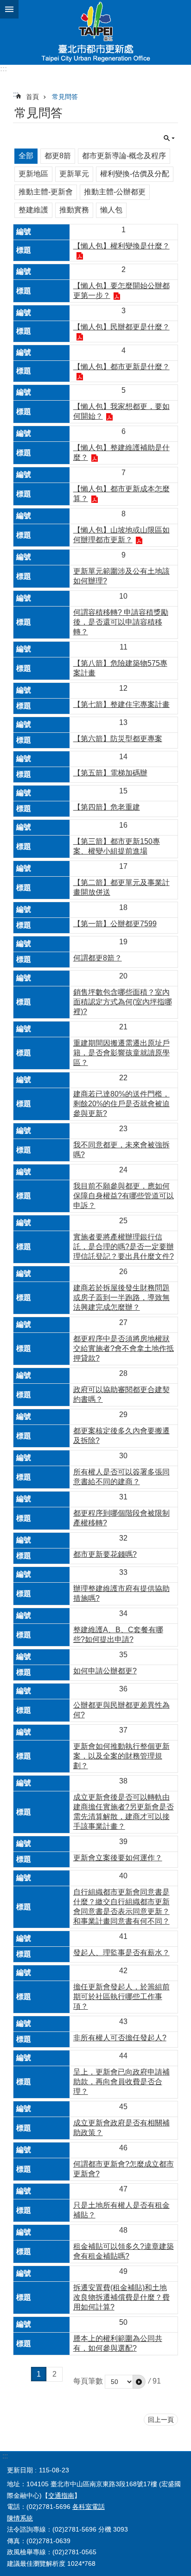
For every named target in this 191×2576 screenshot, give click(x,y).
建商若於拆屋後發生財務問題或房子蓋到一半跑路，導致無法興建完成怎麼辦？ (121, 1297)
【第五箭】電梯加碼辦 (110, 773)
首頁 (32, 97)
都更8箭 (58, 156)
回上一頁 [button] (161, 2420)
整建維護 (33, 210)
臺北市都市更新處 (95, 32)
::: (3, 69)
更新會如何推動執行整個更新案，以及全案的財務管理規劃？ (121, 1756)
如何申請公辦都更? (105, 1671)
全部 (26, 156)
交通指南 (61, 2495)
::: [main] (16, 94)
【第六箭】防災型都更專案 (118, 739)
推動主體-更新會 (46, 192)
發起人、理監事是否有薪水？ (121, 1953)
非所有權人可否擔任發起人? (120, 2038)
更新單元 (74, 174)
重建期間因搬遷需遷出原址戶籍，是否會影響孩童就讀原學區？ (121, 1053)
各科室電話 (89, 2507)
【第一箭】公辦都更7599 (115, 924)
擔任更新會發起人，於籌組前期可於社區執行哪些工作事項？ (121, 1997)
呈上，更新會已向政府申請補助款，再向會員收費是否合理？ (121, 2082)
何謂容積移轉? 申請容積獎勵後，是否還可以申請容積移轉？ (121, 622)
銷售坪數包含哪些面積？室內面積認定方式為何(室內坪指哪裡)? (123, 1002)
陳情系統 (20, 2518)
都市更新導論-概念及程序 (124, 156)
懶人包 (111, 210)
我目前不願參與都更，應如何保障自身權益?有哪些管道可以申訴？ (124, 1196)
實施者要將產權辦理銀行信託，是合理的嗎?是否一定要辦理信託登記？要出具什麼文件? (124, 1247)
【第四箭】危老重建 (107, 807)
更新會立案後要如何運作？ (118, 1858)
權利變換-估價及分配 (135, 174)
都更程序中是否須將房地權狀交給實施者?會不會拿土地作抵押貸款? (124, 1348)
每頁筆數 (88, 2381)
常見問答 (65, 97)
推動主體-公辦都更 (115, 192)
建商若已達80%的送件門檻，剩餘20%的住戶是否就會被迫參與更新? (121, 1104)
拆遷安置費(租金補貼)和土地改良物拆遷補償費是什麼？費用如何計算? (121, 2297)
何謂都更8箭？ (98, 958)
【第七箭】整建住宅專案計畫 (121, 704)
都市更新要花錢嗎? (105, 1554)
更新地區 (33, 174)
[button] (139, 2382)
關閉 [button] (9, 9)
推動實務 (74, 210)
